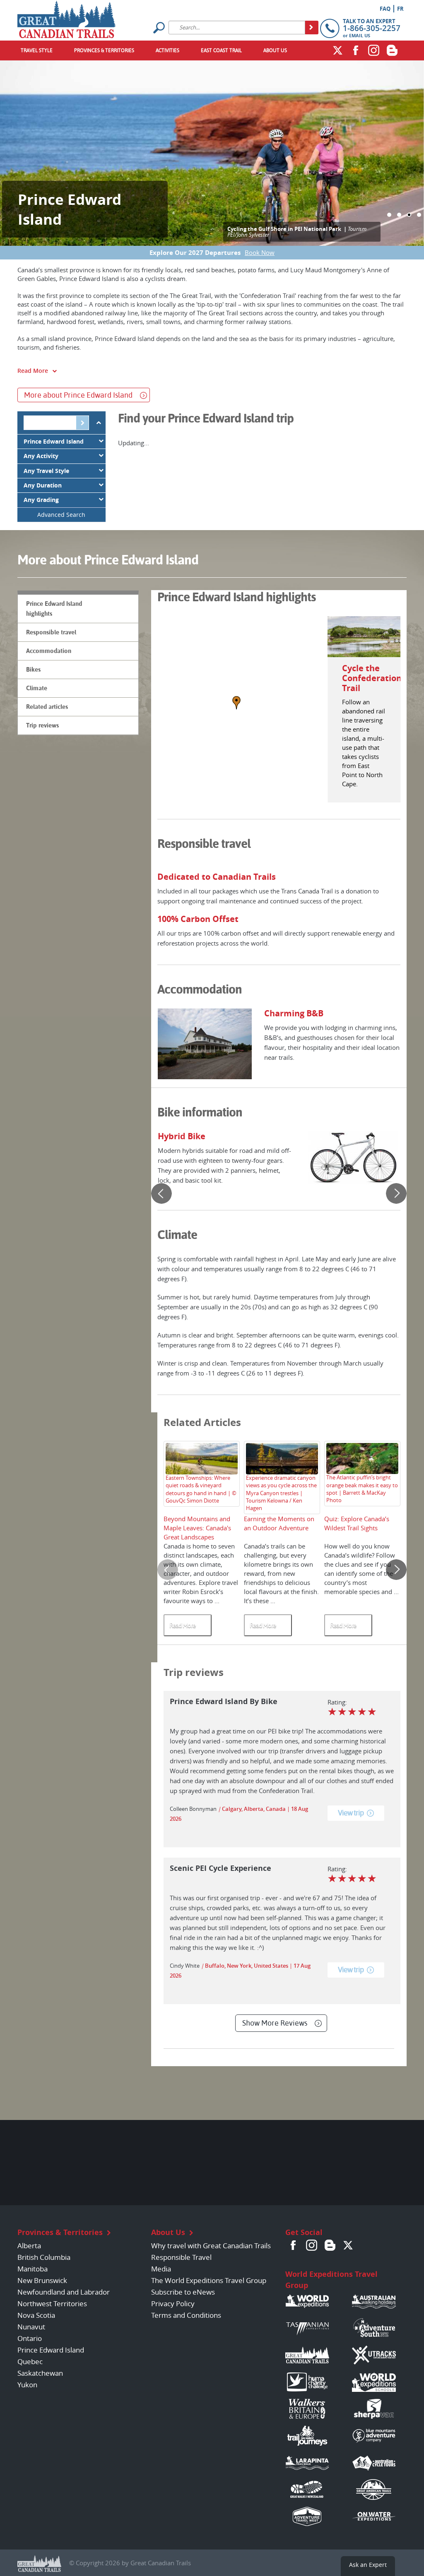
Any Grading (41, 500)
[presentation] (161, 1193)
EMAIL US (360, 35)
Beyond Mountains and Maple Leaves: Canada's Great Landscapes (197, 1528)
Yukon (27, 2385)
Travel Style (37, 50)
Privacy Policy (173, 2304)
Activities (167, 50)
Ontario (30, 2338)
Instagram (374, 50)
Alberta (29, 2246)
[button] (389, 215)
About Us (275, 50)
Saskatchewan (40, 2373)
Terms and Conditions (186, 2315)
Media (161, 2269)
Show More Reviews (275, 2023)
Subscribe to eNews (183, 2292)
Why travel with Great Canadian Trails (211, 2246)
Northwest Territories (52, 2304)
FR (400, 9)
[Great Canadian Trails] (66, 17)
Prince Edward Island (54, 442)
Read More (33, 371)
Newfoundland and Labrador (64, 2292)
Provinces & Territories (104, 50)
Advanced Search (61, 515)
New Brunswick (42, 2280)
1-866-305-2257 (372, 28)
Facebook (356, 50)
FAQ (385, 9)
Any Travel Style (46, 471)
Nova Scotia (36, 2315)
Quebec (30, 2361)
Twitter (337, 50)
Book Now (260, 252)
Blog (392, 50)
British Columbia (44, 2257)
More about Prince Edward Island (78, 395)
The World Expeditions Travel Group (209, 2280)
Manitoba (33, 2269)
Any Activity (41, 456)
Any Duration (43, 485)
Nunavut (31, 2327)
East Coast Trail (221, 50)
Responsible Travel (181, 2257)
